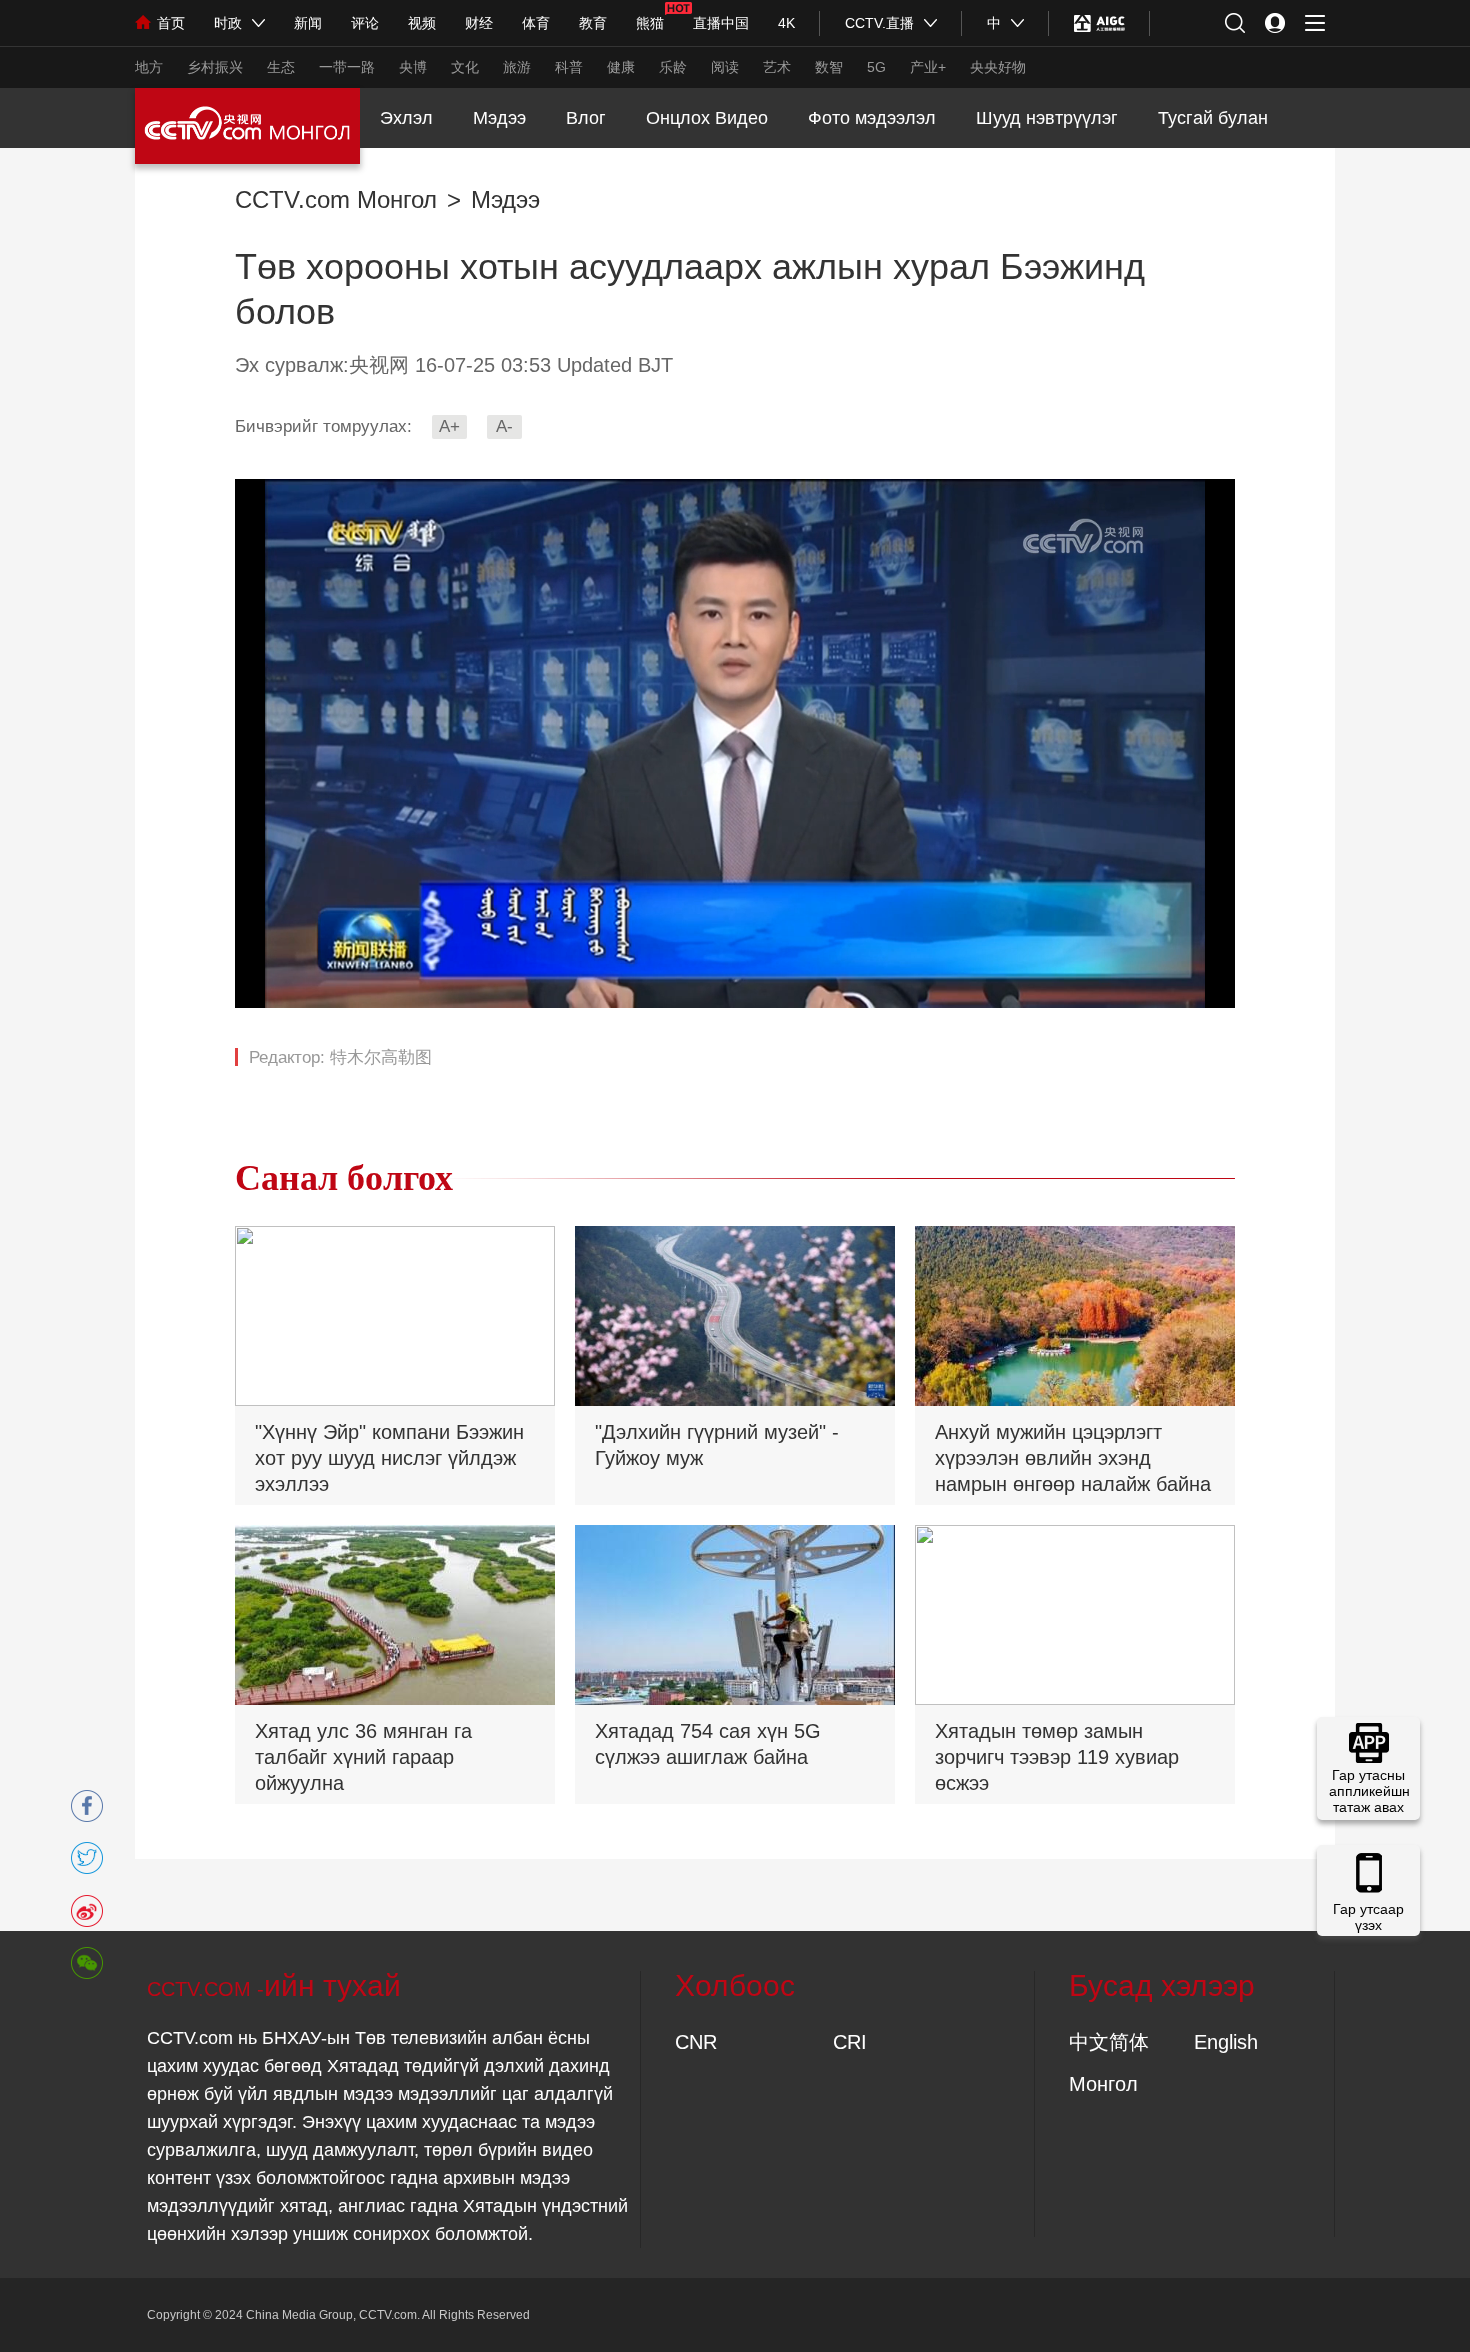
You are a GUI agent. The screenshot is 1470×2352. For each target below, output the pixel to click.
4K (786, 23)
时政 (228, 23)
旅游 (517, 67)
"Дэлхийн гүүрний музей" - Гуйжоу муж (717, 1445)
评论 (365, 23)
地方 (149, 67)
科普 (569, 67)
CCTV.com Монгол (336, 200)
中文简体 (1109, 2042)
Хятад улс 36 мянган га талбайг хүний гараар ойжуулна (363, 1757)
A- (504, 426)
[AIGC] (1099, 23)
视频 (422, 23)
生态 (281, 67)
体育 (536, 23)
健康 (621, 67)
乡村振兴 (215, 67)
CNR (696, 2042)
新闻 (308, 23)
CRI (850, 2042)
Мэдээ (505, 200)
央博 (413, 67)
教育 (593, 23)
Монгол (1103, 2084)
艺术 (777, 67)
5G (876, 67)
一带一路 (347, 67)
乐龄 (673, 67)
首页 (171, 23)
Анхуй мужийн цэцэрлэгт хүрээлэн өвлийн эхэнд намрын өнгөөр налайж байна (1073, 1458)
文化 (465, 67)
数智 (829, 67)
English (1226, 2042)
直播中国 (721, 23)
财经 (479, 23)
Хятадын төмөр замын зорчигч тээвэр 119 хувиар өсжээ (1057, 1757)
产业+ (928, 67)
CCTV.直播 (879, 23)
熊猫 (650, 23)
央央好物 (998, 67)
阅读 (725, 67)
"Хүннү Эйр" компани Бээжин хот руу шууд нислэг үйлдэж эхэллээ (389, 1458)
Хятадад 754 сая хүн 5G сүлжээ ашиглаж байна (708, 1744)
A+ (449, 426)
